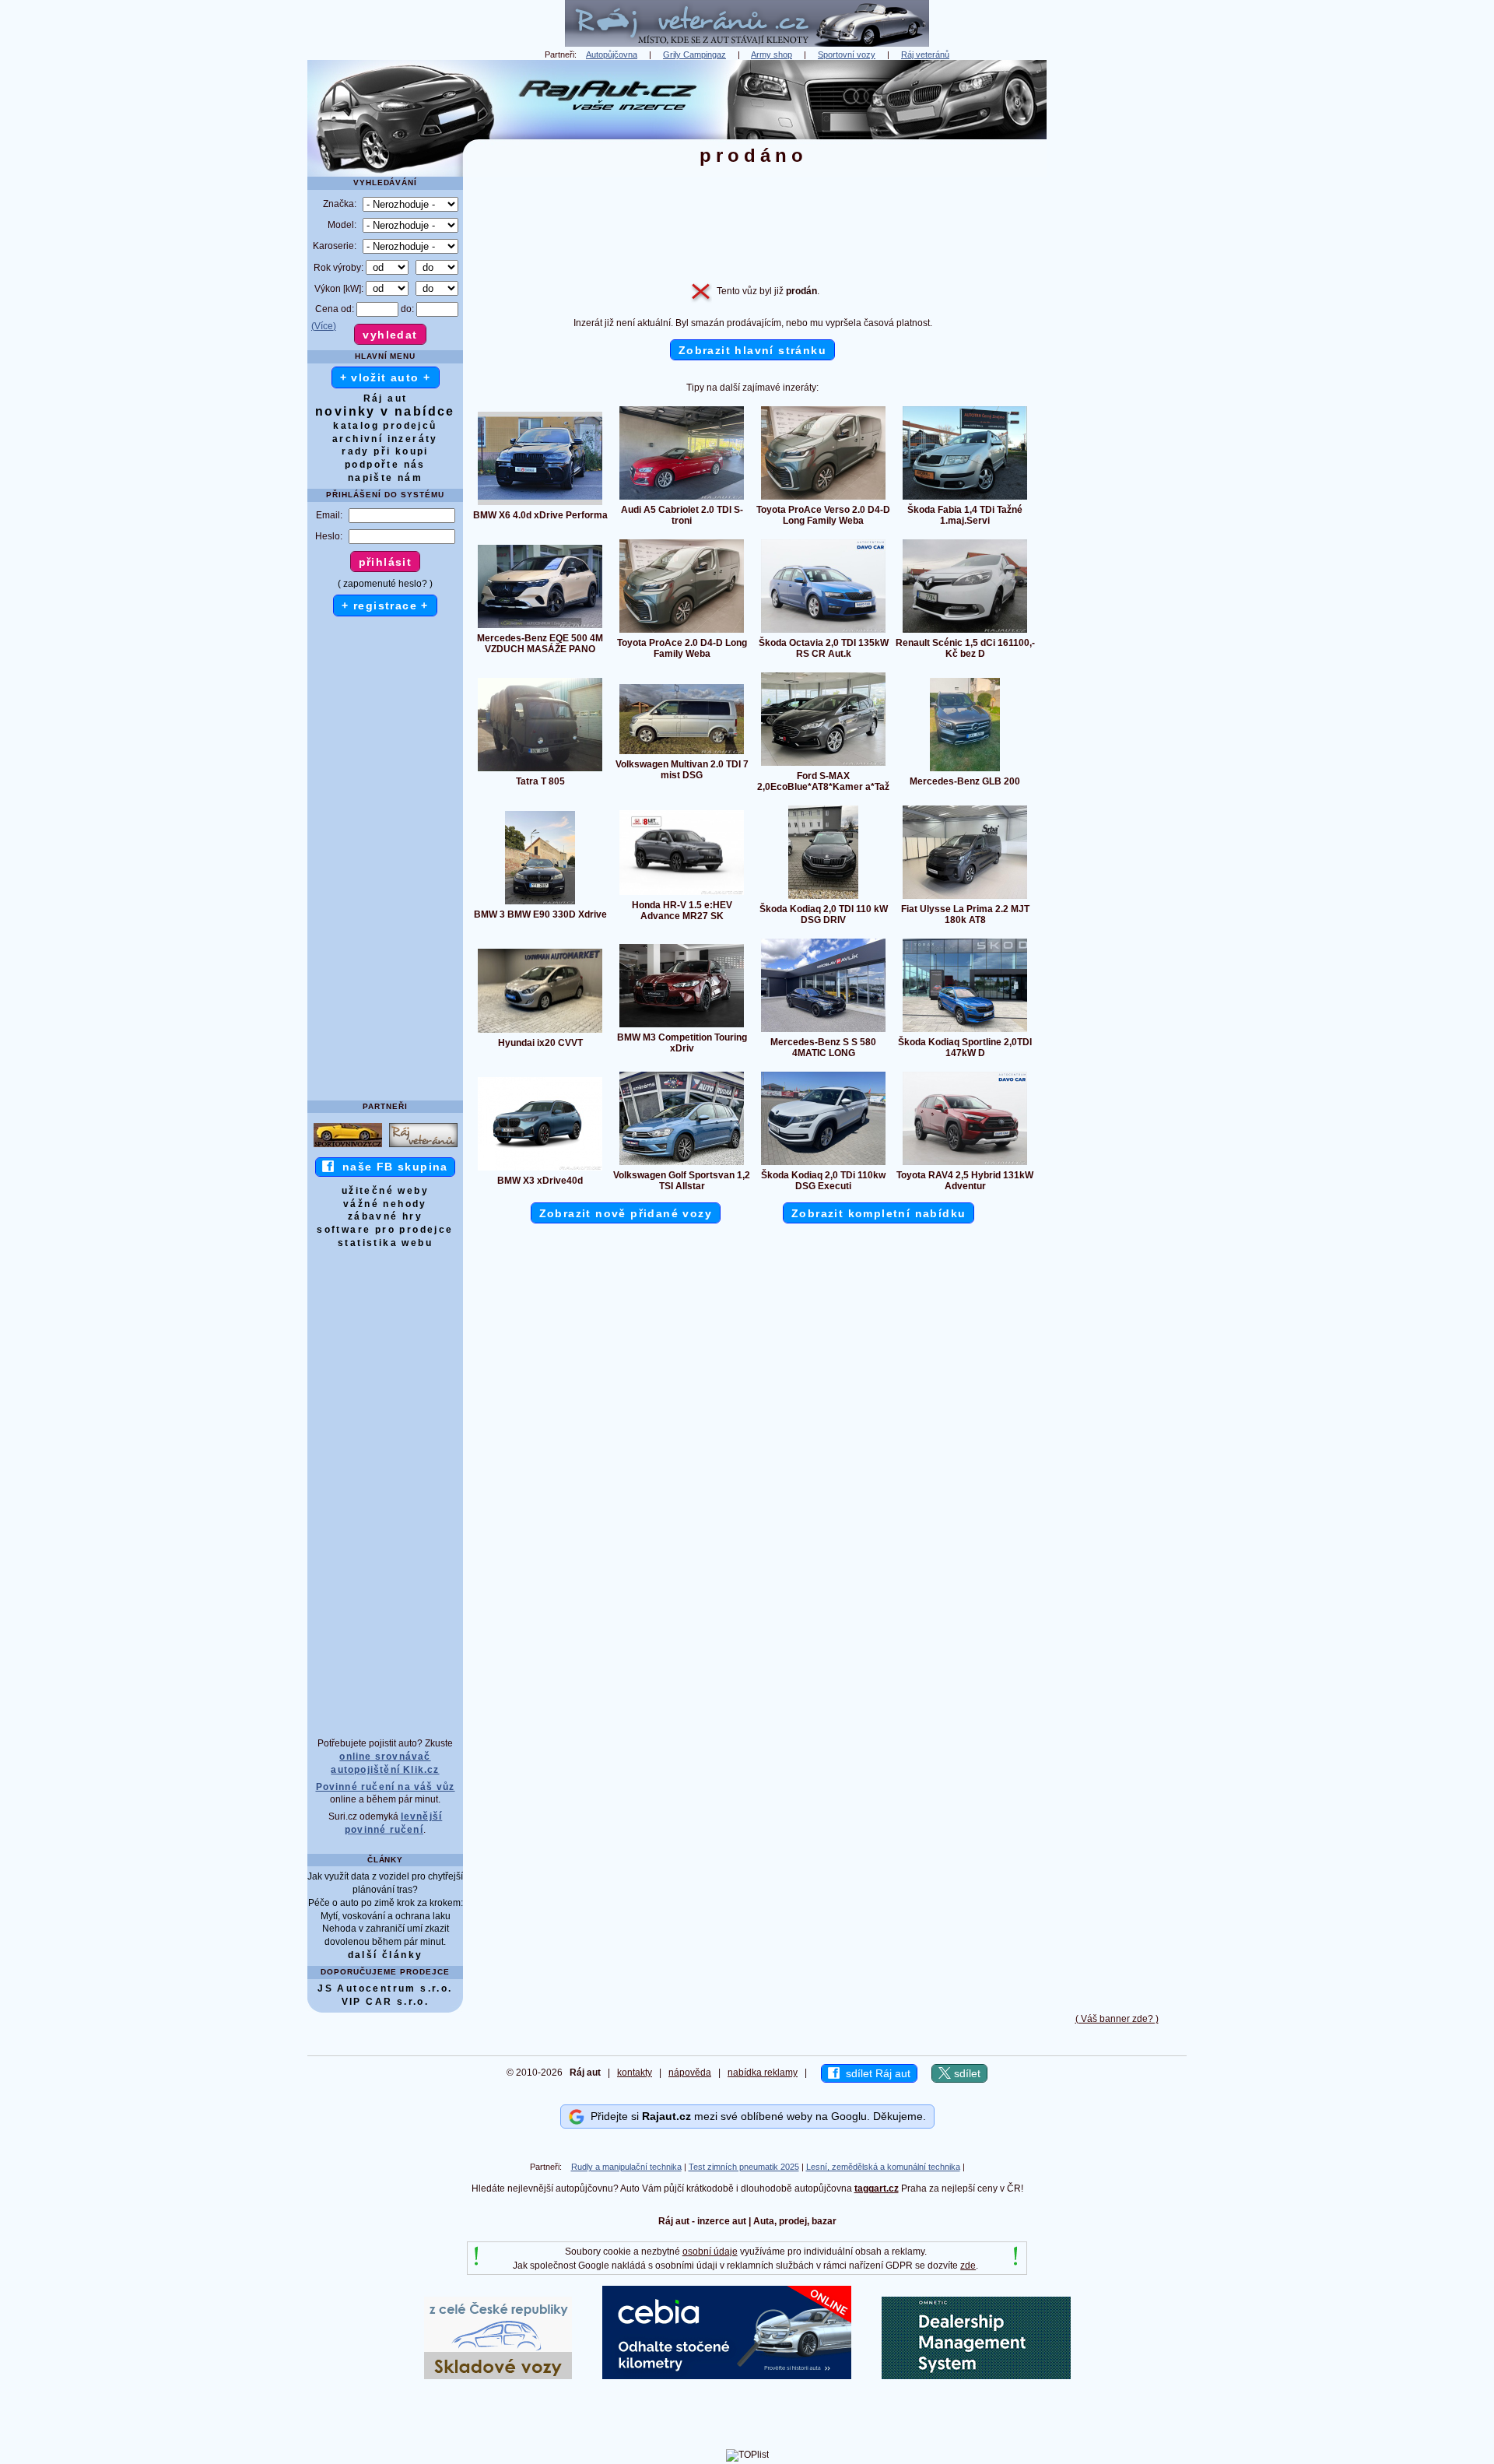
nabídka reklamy (763, 2073)
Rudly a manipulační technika (626, 2167)
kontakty (635, 2073)
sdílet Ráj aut (875, 2073)
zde (968, 2266)
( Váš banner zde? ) (1117, 2019)
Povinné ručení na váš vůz (386, 1787)
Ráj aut (386, 398)
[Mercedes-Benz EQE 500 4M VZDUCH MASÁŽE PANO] (540, 627)
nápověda (690, 2073)
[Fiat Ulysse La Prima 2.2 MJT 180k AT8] (965, 898)
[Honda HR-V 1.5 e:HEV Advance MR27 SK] (682, 894)
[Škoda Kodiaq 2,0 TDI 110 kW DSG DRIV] (823, 898)
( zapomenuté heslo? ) (385, 584)
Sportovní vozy (847, 54)
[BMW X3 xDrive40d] (540, 1170)
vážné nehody (385, 1204)
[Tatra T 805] (540, 770)
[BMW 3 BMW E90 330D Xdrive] (540, 904)
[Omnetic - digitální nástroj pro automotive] (976, 2376)
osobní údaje (710, 2252)
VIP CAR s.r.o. (386, 2002)
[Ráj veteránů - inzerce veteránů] (747, 44)
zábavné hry (385, 1216)
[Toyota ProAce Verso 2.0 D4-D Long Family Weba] (823, 499)
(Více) (324, 326)
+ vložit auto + (386, 377)
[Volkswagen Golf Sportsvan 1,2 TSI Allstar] (682, 1164)
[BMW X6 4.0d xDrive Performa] (540, 504)
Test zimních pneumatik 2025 (744, 2167)
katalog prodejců (385, 426)
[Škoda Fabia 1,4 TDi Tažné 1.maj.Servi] (965, 499)
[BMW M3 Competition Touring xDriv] (682, 1027)
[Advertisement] (1117, 293)
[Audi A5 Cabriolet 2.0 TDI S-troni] (682, 499)
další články (386, 1955)
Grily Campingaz (694, 54)
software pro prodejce (385, 1230)
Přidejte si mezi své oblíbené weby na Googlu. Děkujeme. (755, 2116)
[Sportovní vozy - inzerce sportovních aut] (348, 1146)
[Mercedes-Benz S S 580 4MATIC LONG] (823, 1031)
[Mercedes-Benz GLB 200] (965, 770)
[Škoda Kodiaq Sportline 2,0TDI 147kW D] (965, 1031)
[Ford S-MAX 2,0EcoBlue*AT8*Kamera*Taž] (823, 765)
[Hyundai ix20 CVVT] (540, 1032)
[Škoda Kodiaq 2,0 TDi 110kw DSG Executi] (823, 1164)
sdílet (966, 2073)
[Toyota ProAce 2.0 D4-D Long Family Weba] (682, 632)
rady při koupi (385, 451)
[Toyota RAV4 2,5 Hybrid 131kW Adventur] (965, 1164)
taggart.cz (877, 2188)
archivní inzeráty (385, 439)
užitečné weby (385, 1191)
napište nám (385, 478)
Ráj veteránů (925, 54)
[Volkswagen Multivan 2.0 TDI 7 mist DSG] (682, 753)
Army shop (772, 54)
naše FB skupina (391, 1167)
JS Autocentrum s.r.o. (385, 1988)
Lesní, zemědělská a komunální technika (883, 2167)
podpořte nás (385, 465)
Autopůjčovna (612, 54)
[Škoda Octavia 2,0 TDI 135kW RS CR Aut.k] (823, 632)
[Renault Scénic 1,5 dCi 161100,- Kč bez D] (965, 632)
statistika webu (385, 1243)
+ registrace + (385, 605)
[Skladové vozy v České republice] (498, 2376)
